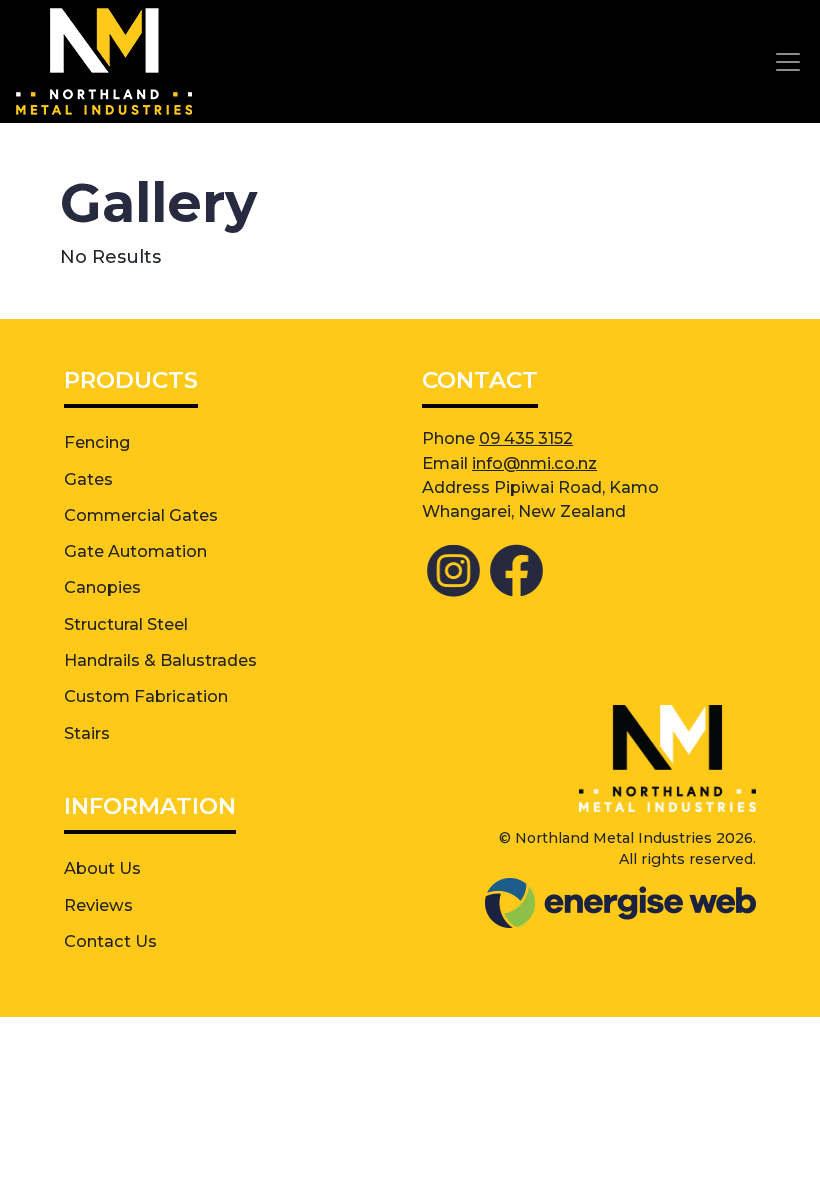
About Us (102, 868)
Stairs (87, 733)
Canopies (102, 587)
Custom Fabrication (146, 696)
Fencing (97, 442)
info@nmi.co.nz (534, 463)
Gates (88, 479)
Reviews (98, 905)
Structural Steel (126, 624)
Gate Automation (135, 551)
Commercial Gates (141, 515)
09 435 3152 (526, 438)
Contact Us (110, 941)
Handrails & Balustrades (160, 660)
